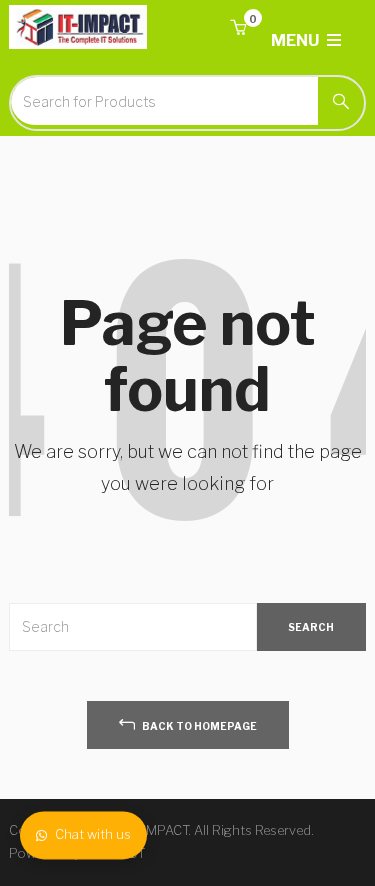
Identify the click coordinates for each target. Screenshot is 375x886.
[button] (238, 28)
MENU (296, 40)
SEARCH (311, 627)
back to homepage (198, 726)
